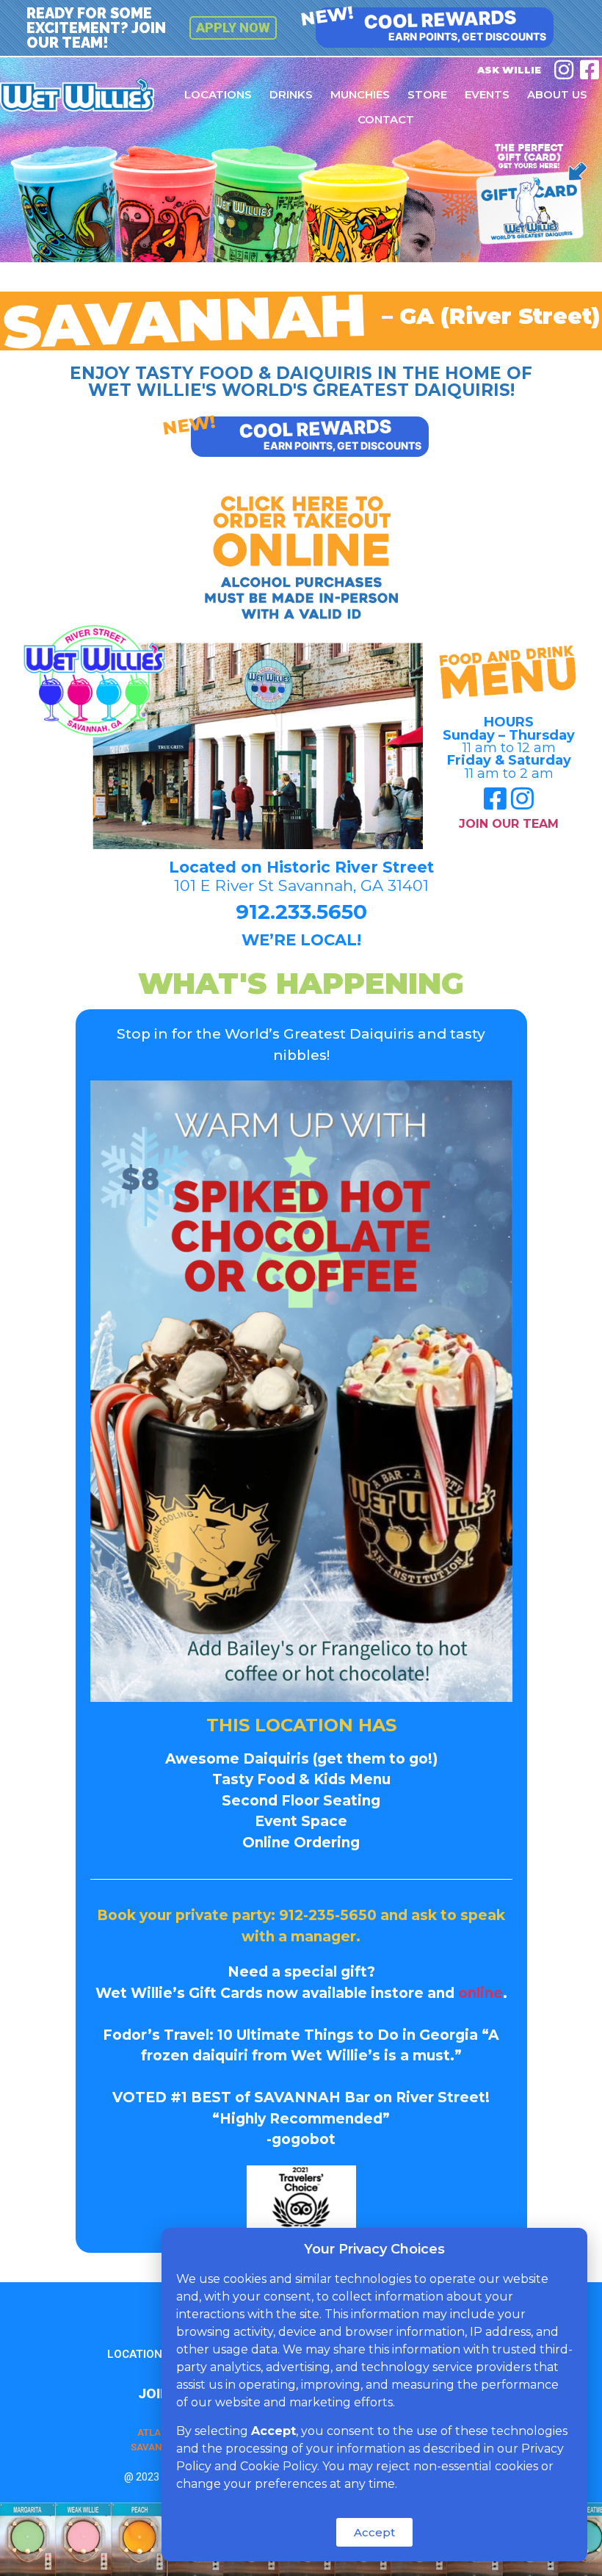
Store (427, 94)
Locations (218, 94)
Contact (386, 119)
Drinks (291, 94)
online (480, 1993)
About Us (557, 94)
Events (487, 94)
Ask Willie (509, 70)
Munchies (360, 94)
